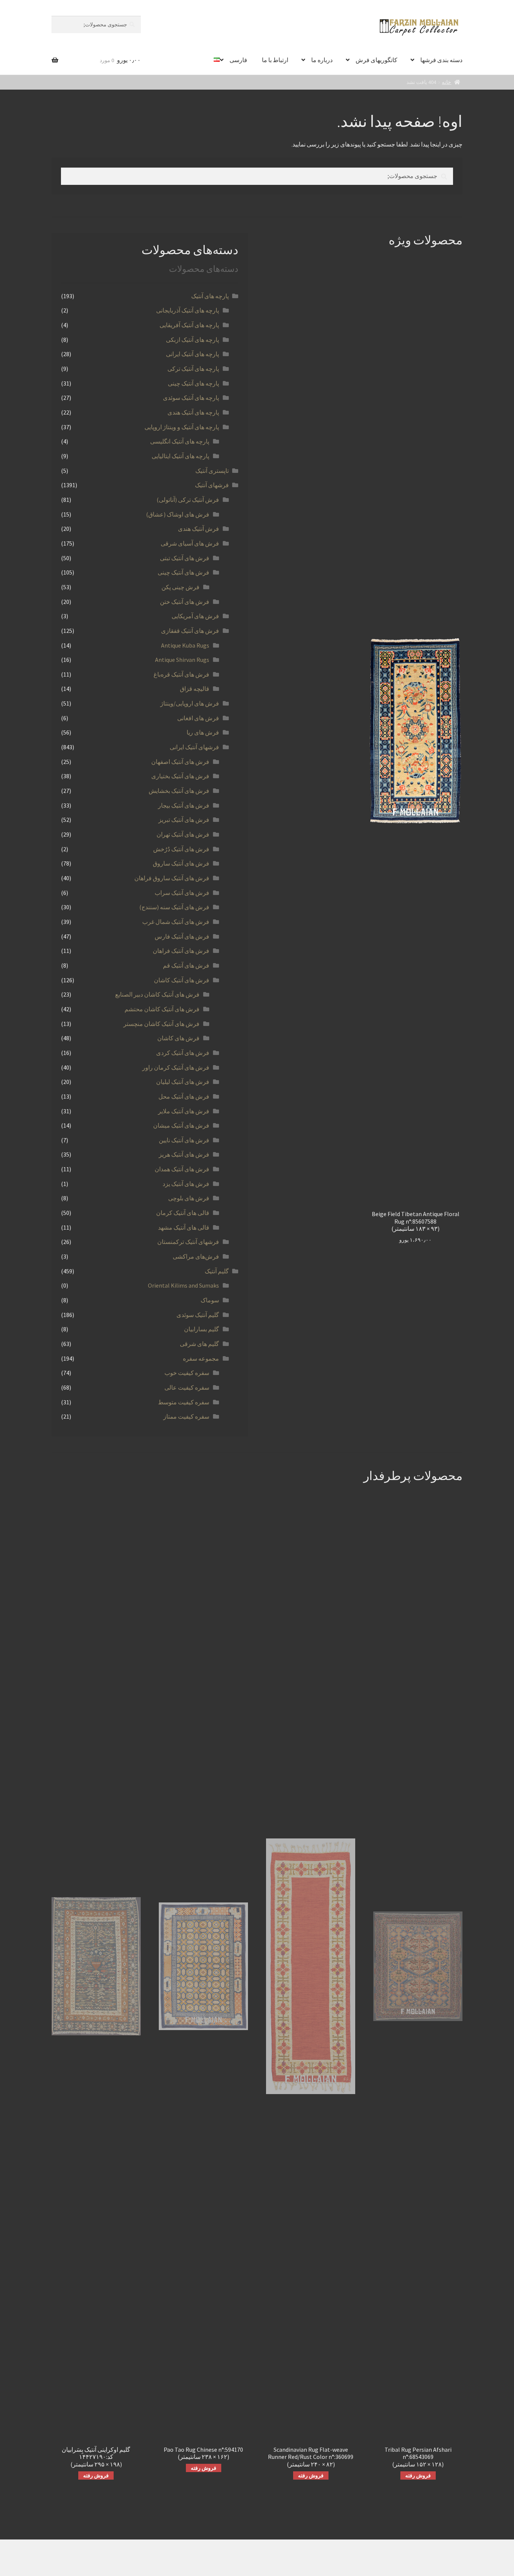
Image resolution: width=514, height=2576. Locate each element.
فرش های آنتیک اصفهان (180, 762)
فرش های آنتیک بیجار (184, 805)
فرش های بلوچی (189, 1198)
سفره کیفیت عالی (187, 1387)
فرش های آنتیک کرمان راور (176, 1067)
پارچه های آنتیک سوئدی (191, 398)
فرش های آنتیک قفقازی (190, 631)
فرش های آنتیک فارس (182, 936)
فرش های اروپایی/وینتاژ (190, 703)
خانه (446, 82)
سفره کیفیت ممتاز (186, 1416)
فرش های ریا (203, 732)
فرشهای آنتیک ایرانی (194, 747)
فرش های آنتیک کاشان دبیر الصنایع (157, 994)
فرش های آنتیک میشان (181, 1125)
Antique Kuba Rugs (185, 645)
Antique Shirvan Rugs (182, 660)
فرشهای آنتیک (212, 485)
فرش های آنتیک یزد (186, 1184)
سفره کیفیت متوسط (184, 1402)
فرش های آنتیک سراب (182, 893)
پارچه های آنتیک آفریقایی (189, 325)
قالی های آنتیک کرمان (183, 1213)
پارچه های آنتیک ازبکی (192, 340)
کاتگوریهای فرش (376, 60)
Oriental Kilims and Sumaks (183, 1285)
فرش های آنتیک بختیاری (180, 776)
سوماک (210, 1300)
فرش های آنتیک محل (184, 1096)
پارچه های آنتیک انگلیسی (180, 441)
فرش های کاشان (178, 1038)
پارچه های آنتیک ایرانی (192, 354)
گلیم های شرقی (199, 1344)
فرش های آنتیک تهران (183, 834)
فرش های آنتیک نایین (184, 1140)
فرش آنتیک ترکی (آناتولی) (188, 500)
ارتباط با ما (275, 60)
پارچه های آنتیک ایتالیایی (180, 456)
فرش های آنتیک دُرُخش (181, 849)
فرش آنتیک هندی (198, 529)
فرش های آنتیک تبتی (185, 558)
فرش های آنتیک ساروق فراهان (172, 878)
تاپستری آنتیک (212, 471)
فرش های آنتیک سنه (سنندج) (174, 907)
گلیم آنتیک (217, 1271)
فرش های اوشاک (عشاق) (178, 514)
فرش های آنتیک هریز (184, 1154)
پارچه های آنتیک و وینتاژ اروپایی (182, 427)
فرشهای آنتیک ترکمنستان (188, 1242)
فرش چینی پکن (180, 587)
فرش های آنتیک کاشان (182, 980)
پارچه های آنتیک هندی (193, 412)
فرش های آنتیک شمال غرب (176, 922)
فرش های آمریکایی (195, 616)
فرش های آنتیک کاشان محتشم (162, 1009)
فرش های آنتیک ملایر (184, 1111)
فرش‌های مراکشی (196, 1256)
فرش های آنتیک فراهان (181, 951)
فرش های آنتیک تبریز (184, 820)
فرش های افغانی (198, 718)
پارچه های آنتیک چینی (193, 383)
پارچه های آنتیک (210, 296)
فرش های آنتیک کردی (183, 1053)
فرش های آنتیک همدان (182, 1169)
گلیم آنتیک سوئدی (198, 1315)
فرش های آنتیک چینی (183, 572)
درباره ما (322, 60)
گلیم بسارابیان (201, 1329)
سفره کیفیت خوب (187, 1373)
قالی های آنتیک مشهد (184, 1227)
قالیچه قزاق (195, 689)
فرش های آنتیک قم (186, 965)
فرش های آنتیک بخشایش (179, 791)
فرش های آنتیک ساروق (181, 863)
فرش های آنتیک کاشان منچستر (161, 1024)
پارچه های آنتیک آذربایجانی (188, 310)
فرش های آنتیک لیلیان (183, 1082)
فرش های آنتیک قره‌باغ (181, 674)
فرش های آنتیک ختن (185, 602)
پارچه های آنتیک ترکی (193, 369)
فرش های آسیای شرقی (190, 543)
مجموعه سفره (201, 1358)
